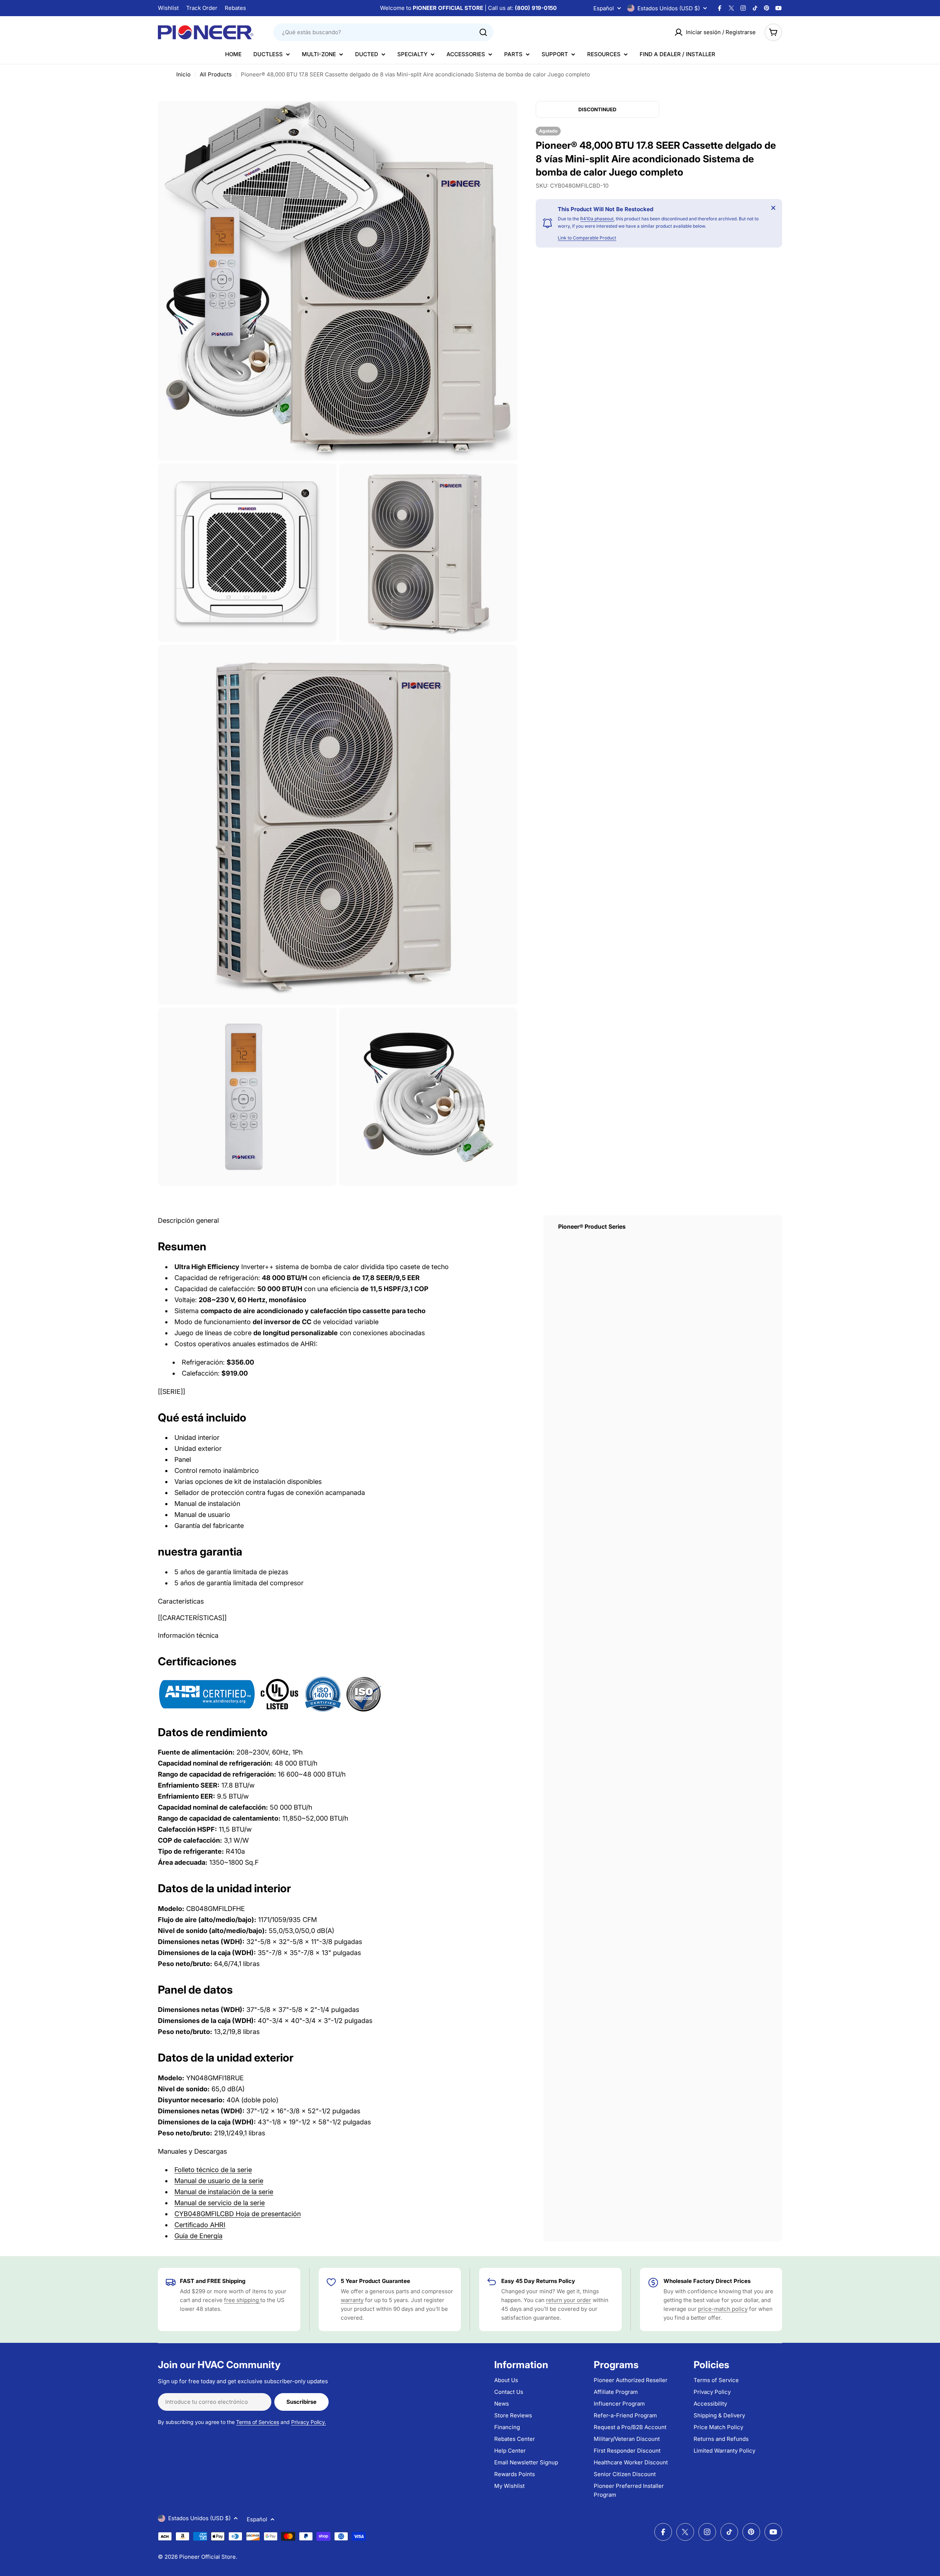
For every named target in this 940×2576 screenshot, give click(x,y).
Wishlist (168, 8)
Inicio (183, 74)
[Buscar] (483, 32)
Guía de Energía (198, 2236)
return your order (569, 2300)
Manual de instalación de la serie (224, 2192)
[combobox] (383, 32)
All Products (216, 74)
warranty (352, 2300)
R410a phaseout (597, 219)
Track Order (202, 8)
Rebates (235, 8)
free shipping (242, 2300)
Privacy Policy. (309, 2422)
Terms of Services (258, 2422)
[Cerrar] (773, 208)
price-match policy (723, 2309)
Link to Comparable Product (587, 238)
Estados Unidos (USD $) (669, 8)
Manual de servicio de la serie (220, 2203)
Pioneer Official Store (207, 2557)
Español (604, 8)
